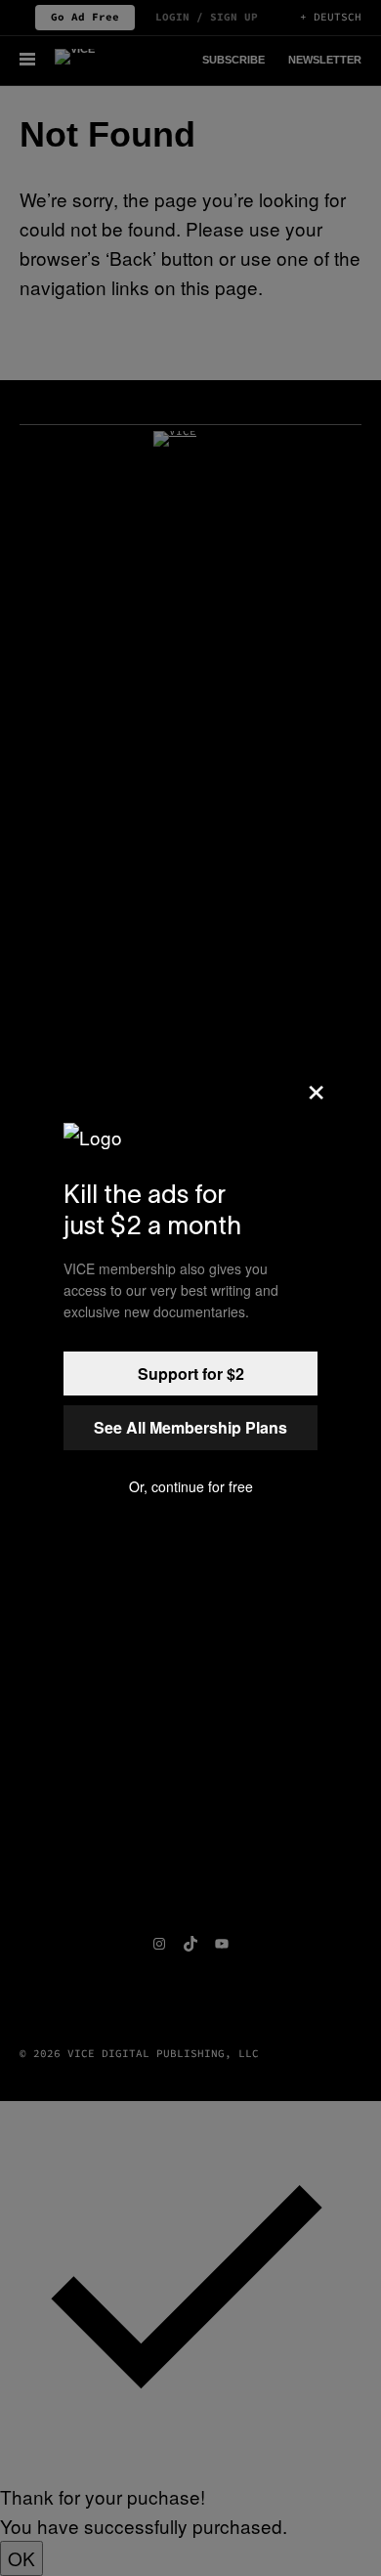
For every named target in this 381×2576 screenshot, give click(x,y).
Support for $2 (191, 1374)
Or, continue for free (191, 1486)
